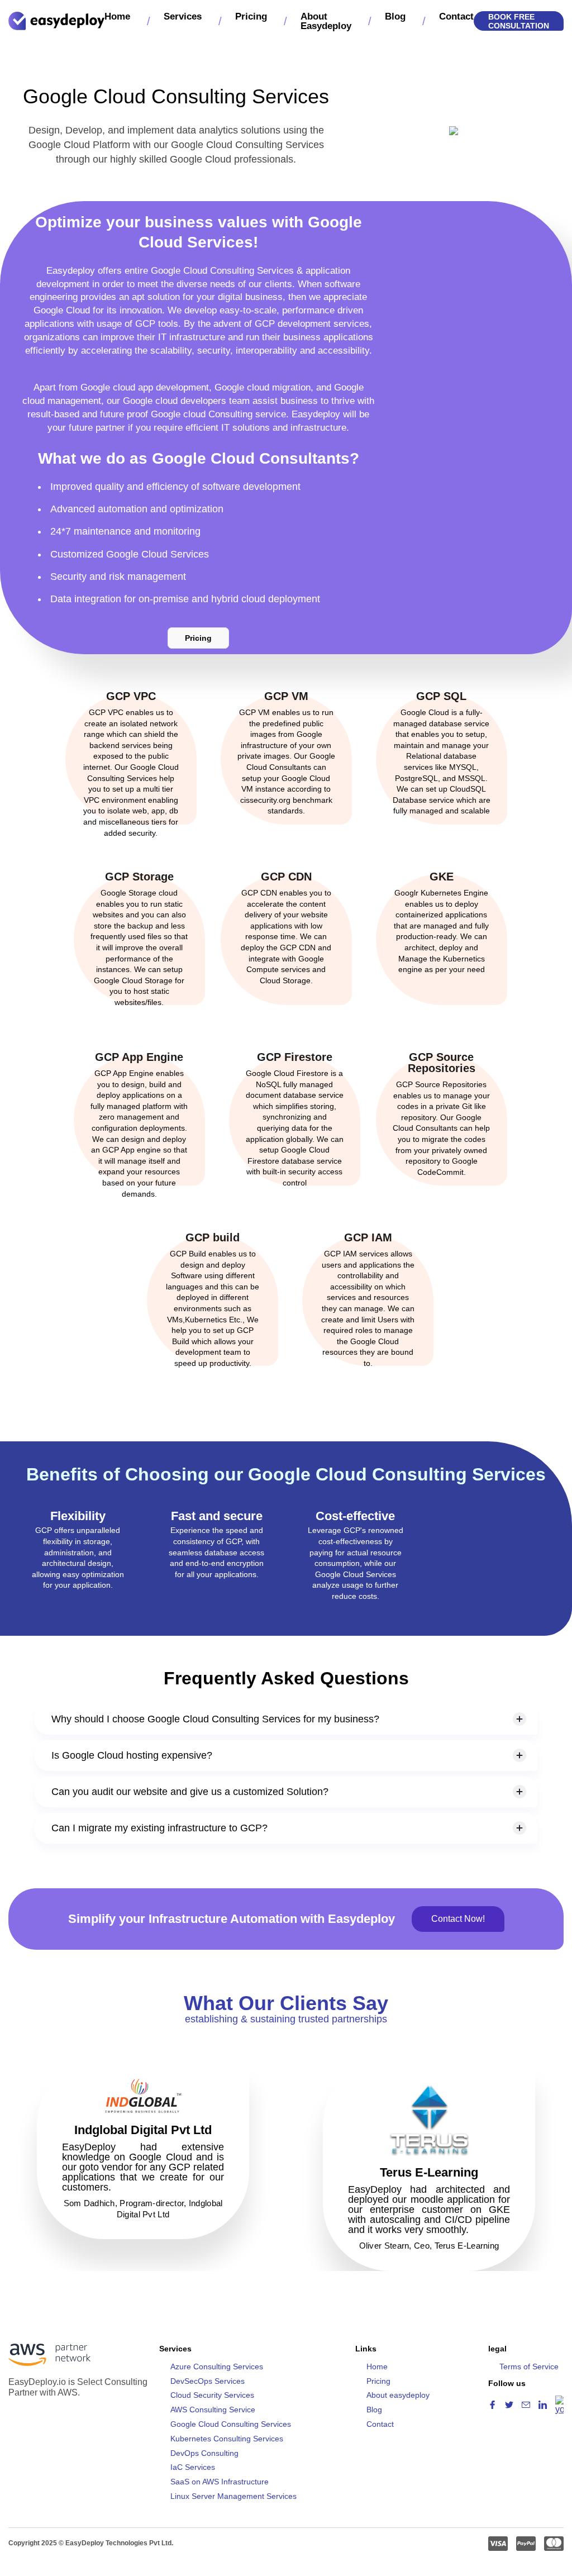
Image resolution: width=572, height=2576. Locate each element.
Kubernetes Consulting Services (227, 2439)
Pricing (251, 16)
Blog (395, 16)
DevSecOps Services (208, 2381)
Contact (456, 16)
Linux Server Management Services (233, 2496)
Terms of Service (529, 2367)
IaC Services (193, 2467)
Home (117, 16)
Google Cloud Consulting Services (231, 2424)
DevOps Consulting (204, 2453)
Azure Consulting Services (217, 2367)
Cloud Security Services (212, 2395)
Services (183, 16)
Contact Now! (458, 1919)
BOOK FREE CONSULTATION (519, 21)
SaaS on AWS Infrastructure (220, 2482)
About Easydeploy (326, 21)
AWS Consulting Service (213, 2410)
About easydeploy (398, 2395)
